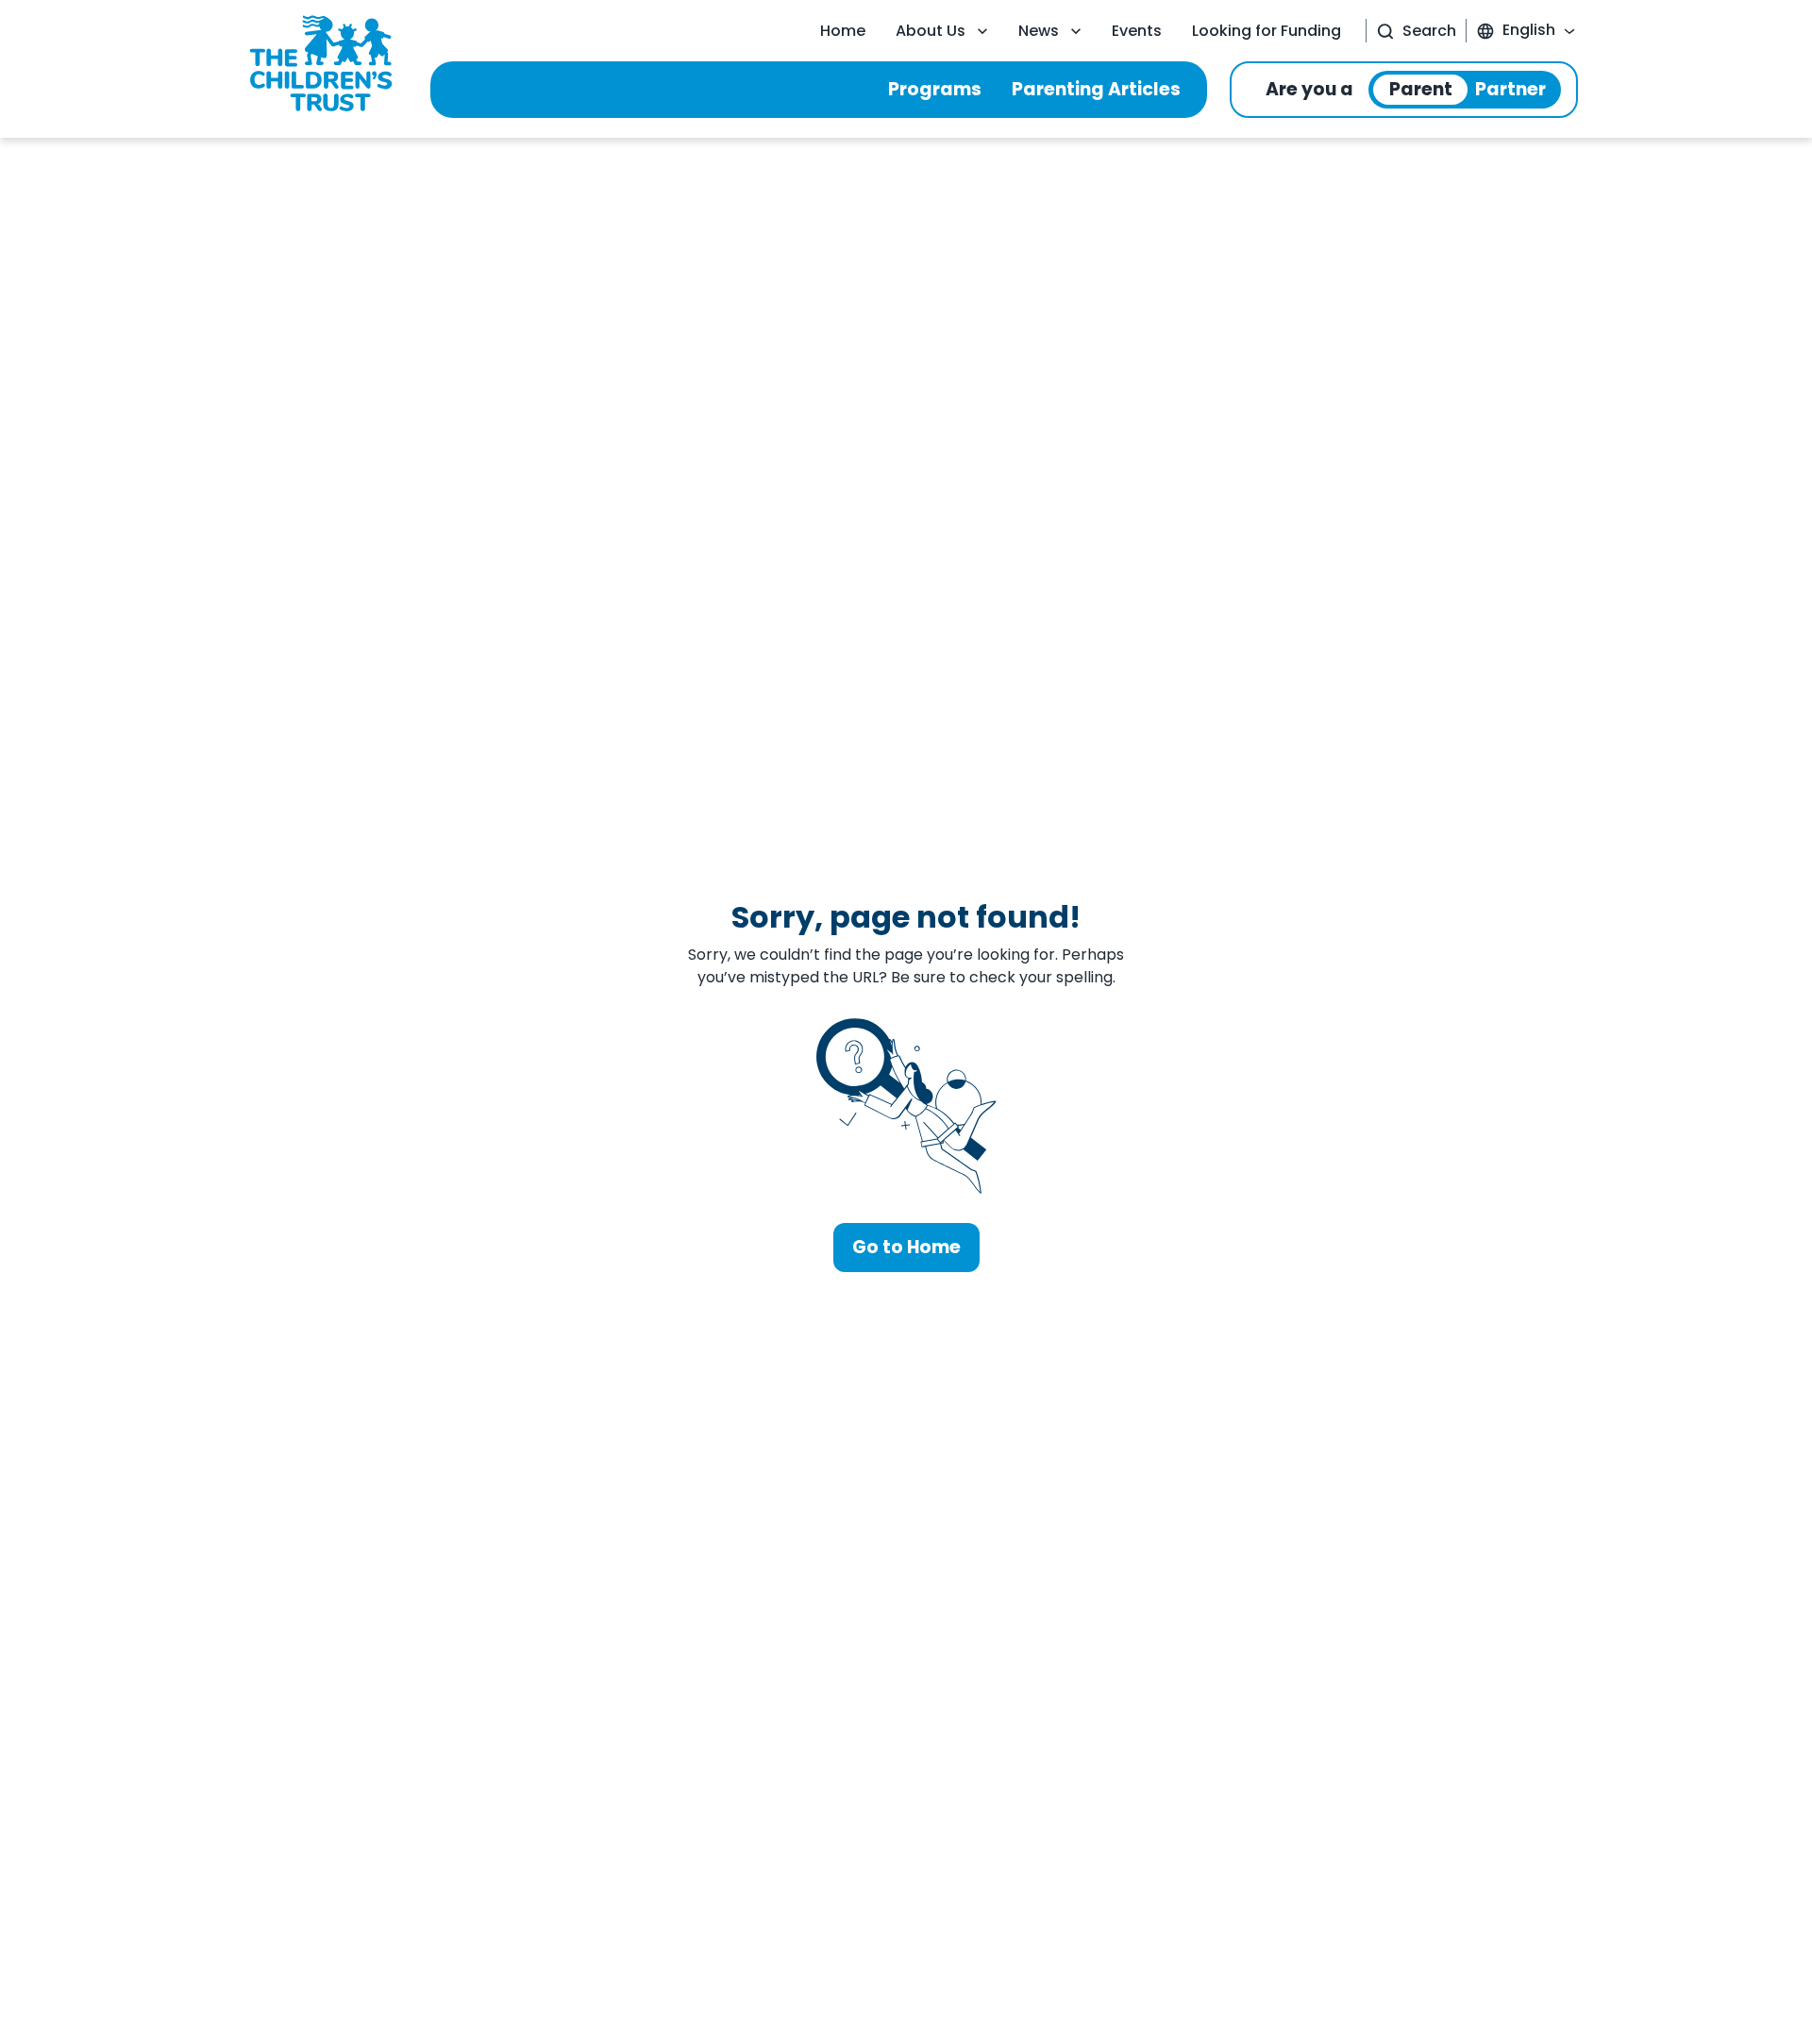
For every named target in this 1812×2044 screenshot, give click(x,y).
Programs (935, 89)
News (1039, 31)
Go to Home (906, 1247)
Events (1137, 31)
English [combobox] (1529, 30)
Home (843, 31)
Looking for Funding (1267, 31)
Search (1429, 31)
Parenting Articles (1096, 89)
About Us (931, 31)
